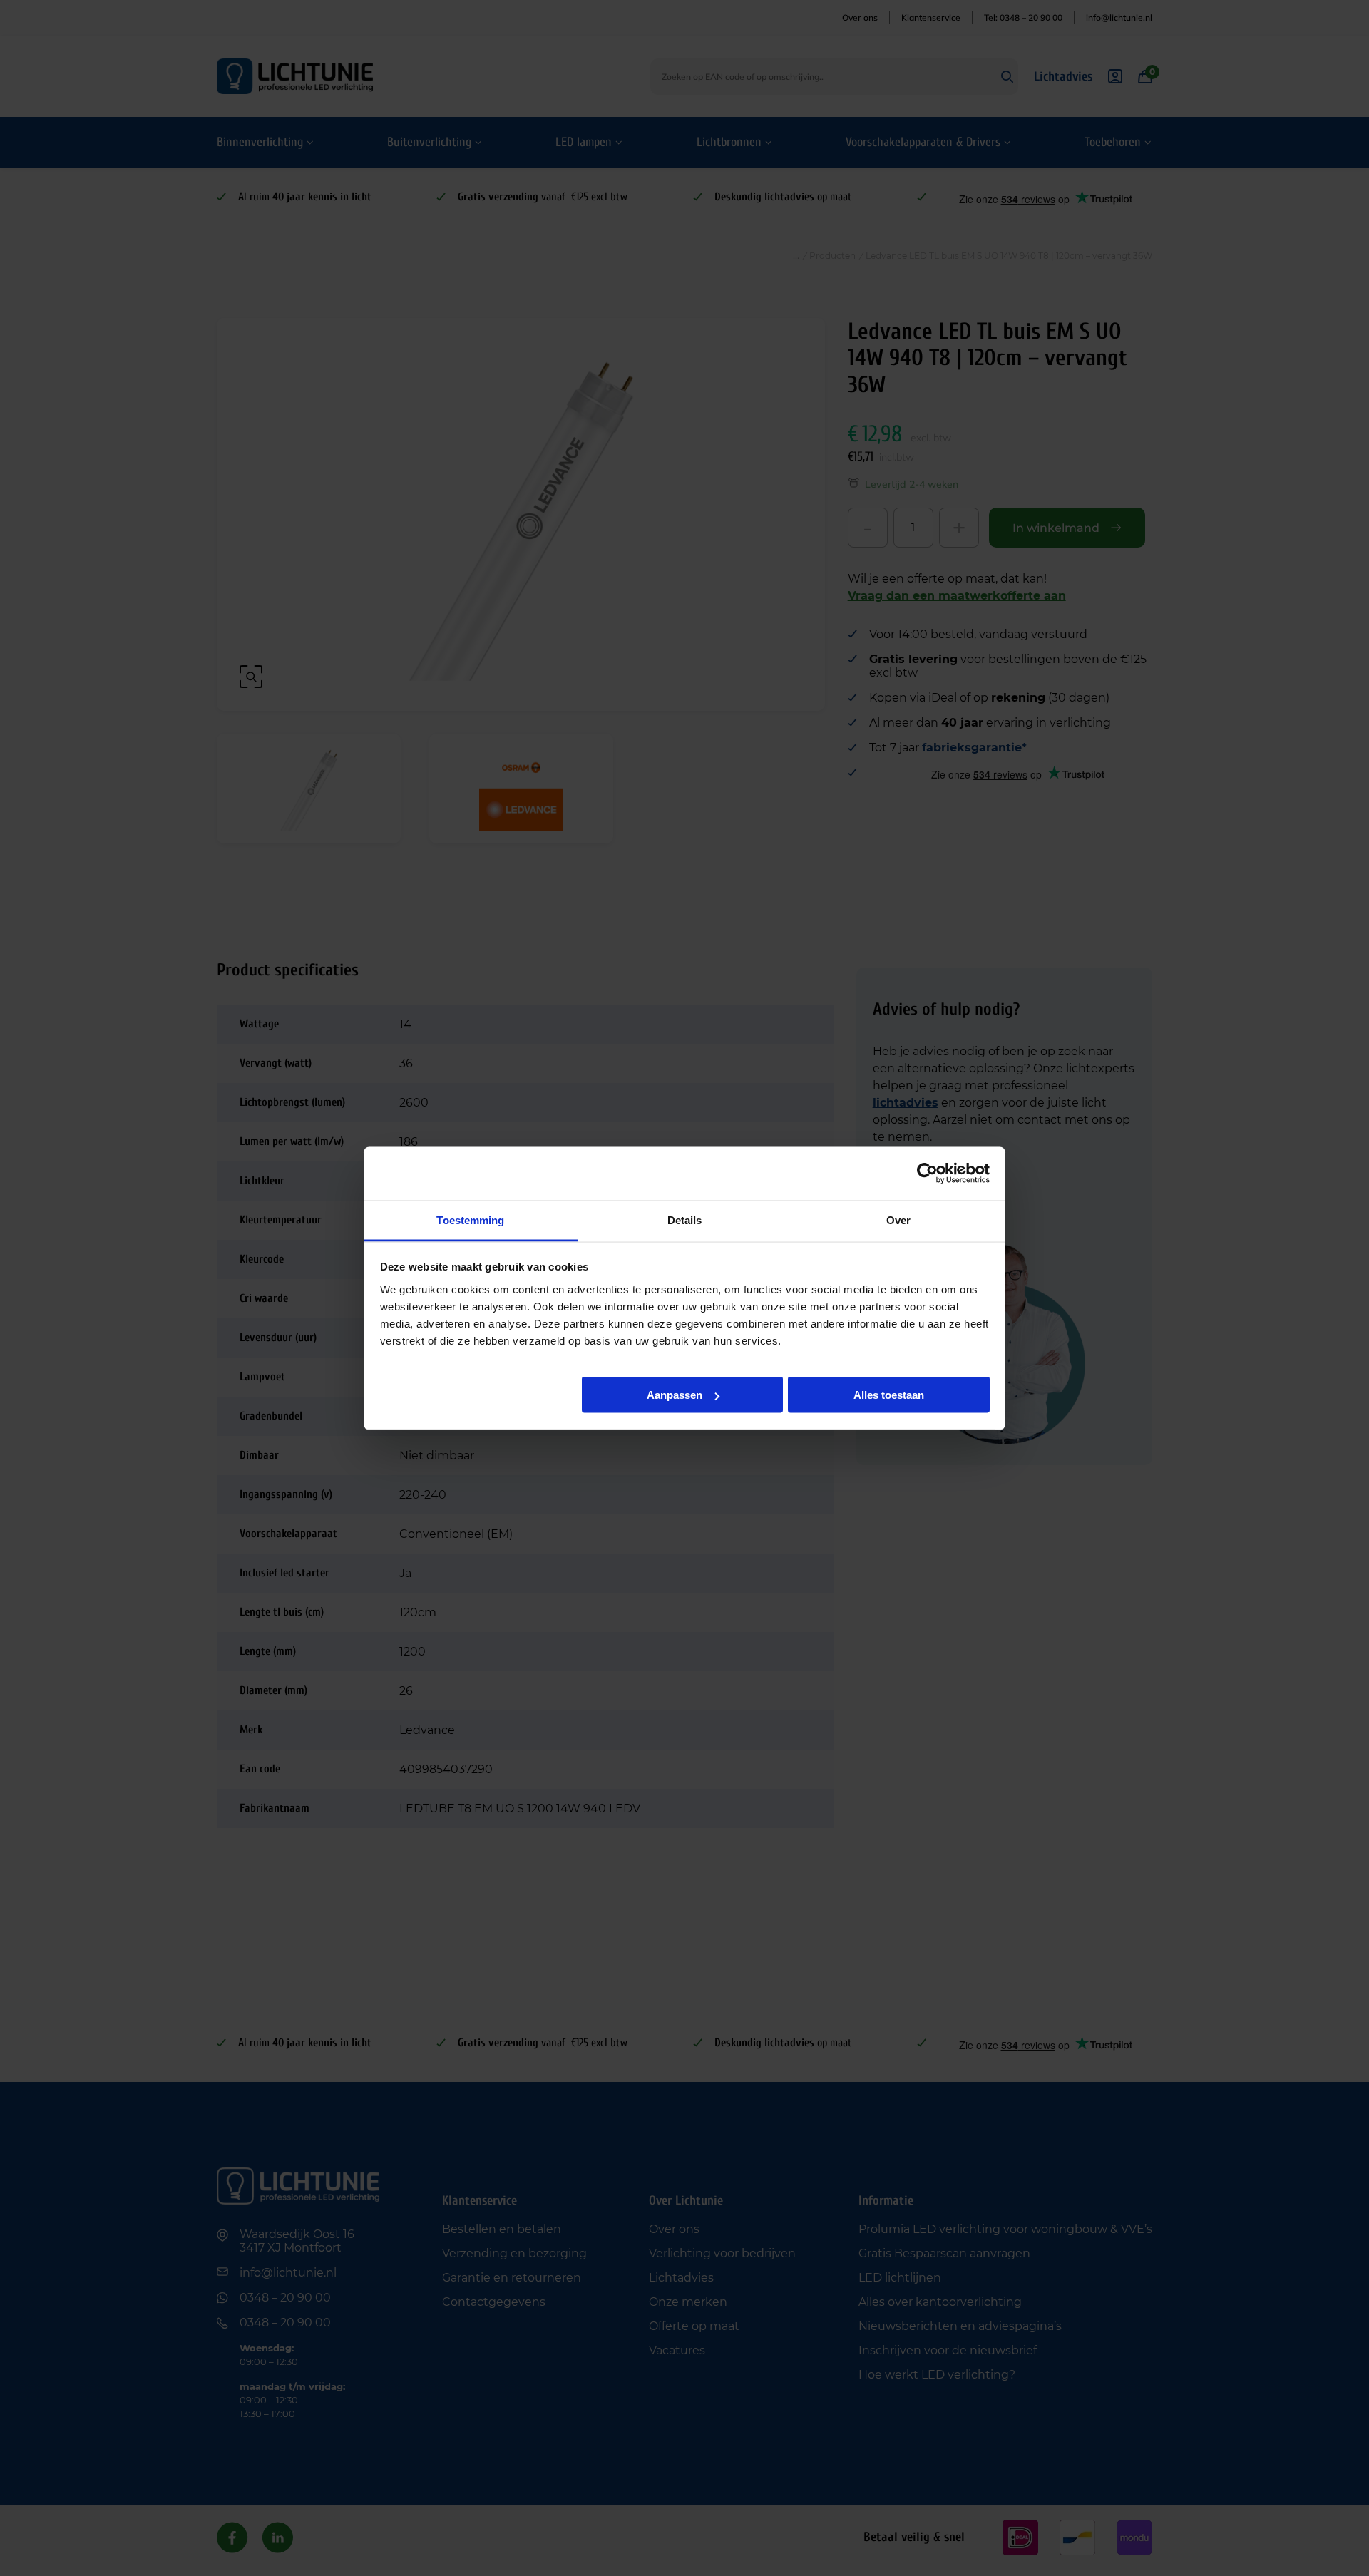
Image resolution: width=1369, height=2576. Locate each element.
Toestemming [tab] (470, 1220)
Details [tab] (685, 1220)
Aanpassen (675, 1395)
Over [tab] (898, 1220)
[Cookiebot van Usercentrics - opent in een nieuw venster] (927, 1174)
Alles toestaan (889, 1395)
